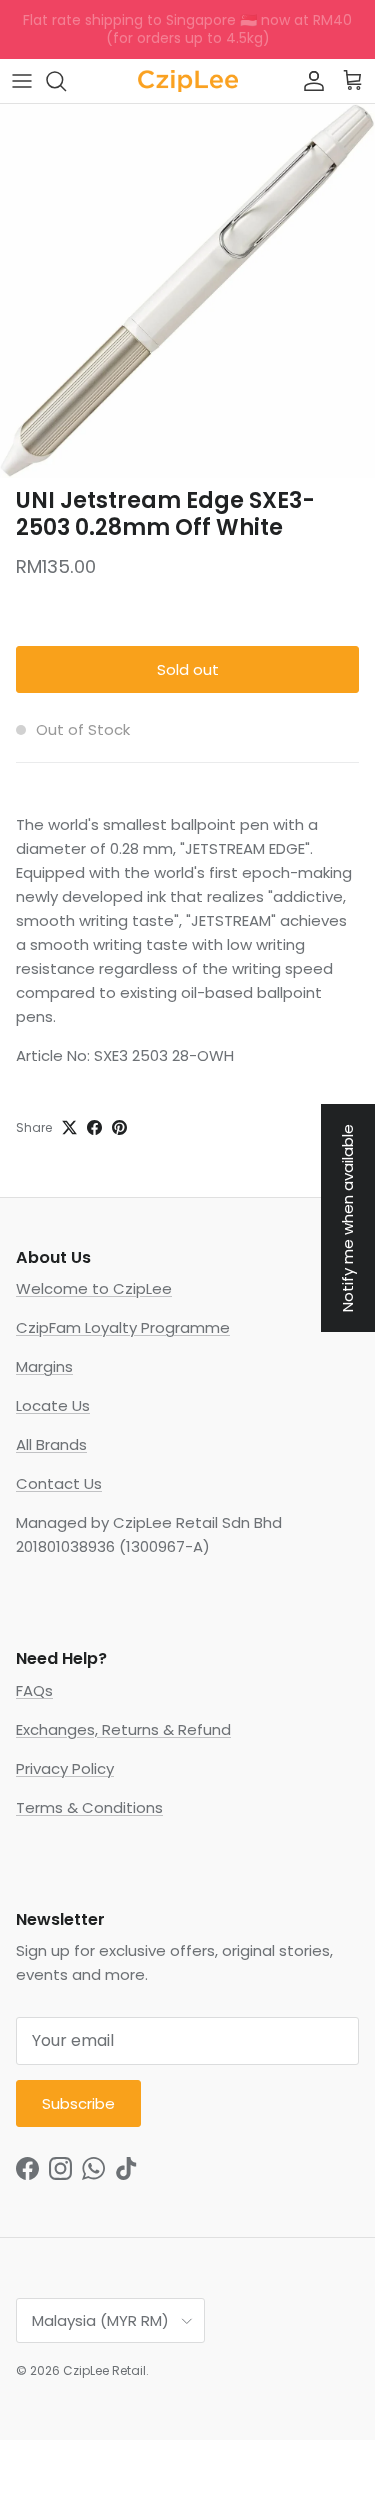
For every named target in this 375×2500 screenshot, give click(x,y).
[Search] (66, 81)
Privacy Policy (65, 1768)
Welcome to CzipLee (94, 1288)
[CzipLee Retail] (188, 81)
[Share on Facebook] (94, 1127)
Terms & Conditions (89, 1807)
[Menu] (22, 81)
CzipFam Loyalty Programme (123, 1327)
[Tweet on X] (69, 1127)
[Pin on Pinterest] (119, 1127)
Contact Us (59, 1483)
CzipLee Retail (104, 2370)
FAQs (34, 1690)
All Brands (51, 1444)
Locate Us (53, 1405)
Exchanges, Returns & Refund (123, 1729)
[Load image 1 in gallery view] (187, 291)
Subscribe (78, 2103)
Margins (44, 1366)
